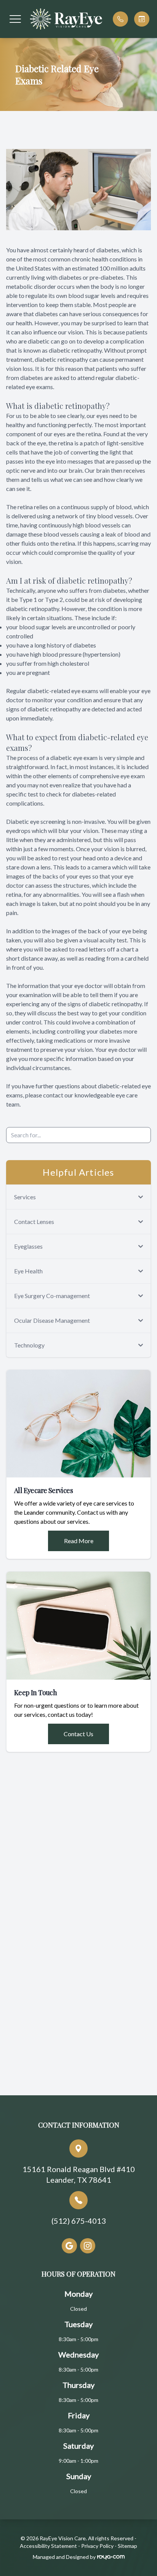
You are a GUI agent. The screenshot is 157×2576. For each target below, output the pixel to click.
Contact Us (78, 1734)
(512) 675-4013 (79, 2221)
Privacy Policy (97, 2546)
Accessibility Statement (48, 2546)
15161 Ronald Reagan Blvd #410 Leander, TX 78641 (79, 2174)
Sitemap (127, 2546)
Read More (79, 1541)
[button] (15, 19)
